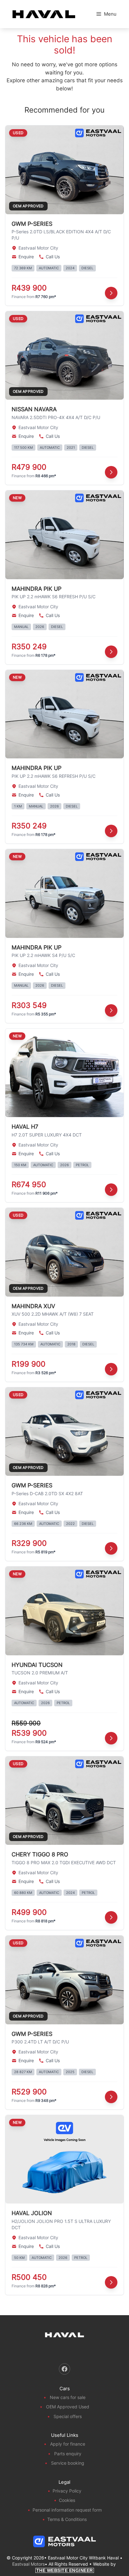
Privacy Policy (67, 2491)
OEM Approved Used (68, 2407)
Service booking (68, 2463)
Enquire (26, 257)
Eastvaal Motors (28, 2564)
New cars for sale (68, 2397)
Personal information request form (67, 2510)
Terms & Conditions (67, 2519)
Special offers (68, 2416)
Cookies (67, 2500)
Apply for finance (68, 2444)
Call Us (53, 257)
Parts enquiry (68, 2454)
